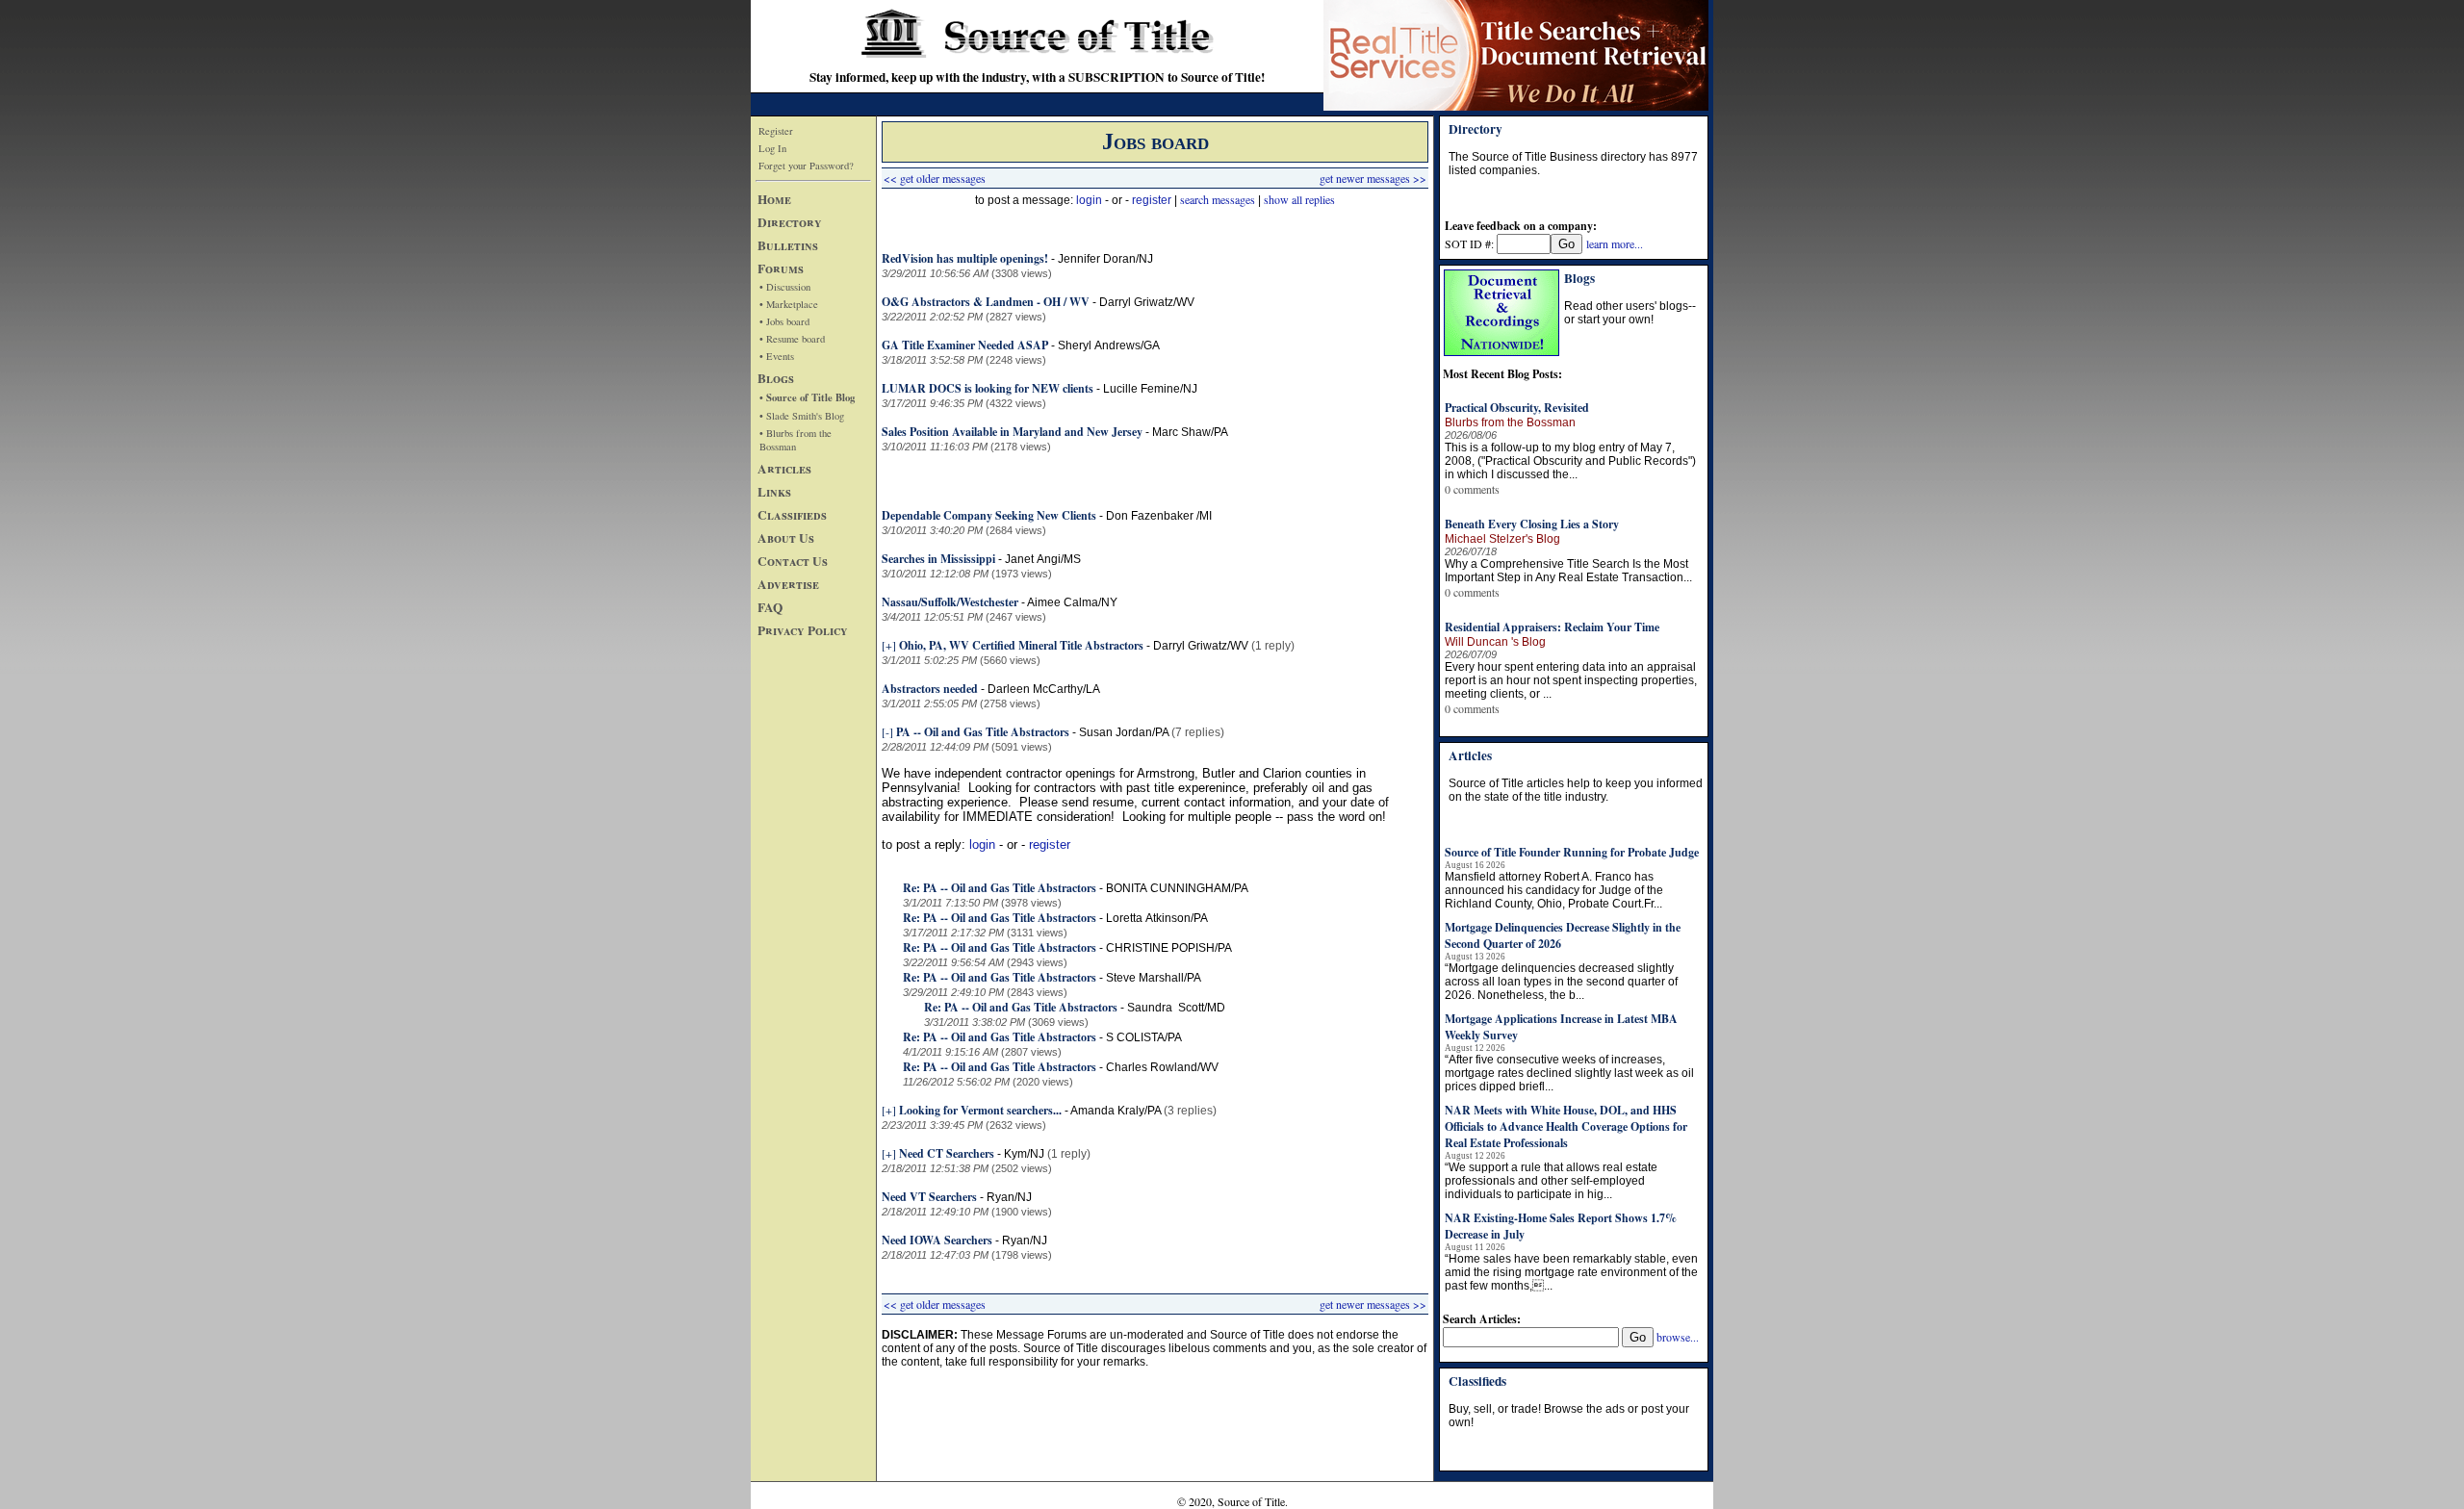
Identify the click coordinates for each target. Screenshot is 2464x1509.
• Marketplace (789, 304)
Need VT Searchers (929, 1197)
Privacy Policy (803, 630)
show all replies (1299, 199)
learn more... (1615, 243)
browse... (1678, 1337)
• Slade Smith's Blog (802, 416)
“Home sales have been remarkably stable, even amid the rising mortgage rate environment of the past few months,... (1571, 1272)
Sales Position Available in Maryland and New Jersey (1012, 432)
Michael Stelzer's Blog (1502, 539)
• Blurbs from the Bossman (796, 440)
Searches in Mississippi (938, 559)
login (1089, 200)
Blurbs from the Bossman (1510, 422)
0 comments (1472, 489)
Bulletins (788, 245)
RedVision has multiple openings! (965, 258)
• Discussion (785, 287)
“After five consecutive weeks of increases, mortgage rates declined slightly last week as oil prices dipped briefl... (1569, 1073)
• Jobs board (784, 321)
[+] (889, 645)
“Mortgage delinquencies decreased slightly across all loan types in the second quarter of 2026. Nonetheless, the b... (1561, 982)
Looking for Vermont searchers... (980, 1110)
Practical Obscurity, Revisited (1517, 408)
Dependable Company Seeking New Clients (989, 515)
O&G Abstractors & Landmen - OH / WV (986, 302)
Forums (781, 269)
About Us (786, 538)
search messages (1218, 199)
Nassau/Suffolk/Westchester (950, 602)
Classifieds (792, 515)
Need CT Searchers (947, 1153)
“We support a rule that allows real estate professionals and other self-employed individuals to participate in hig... (1551, 1181)
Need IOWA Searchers (937, 1240)
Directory (790, 222)
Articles (784, 469)
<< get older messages (935, 178)
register (1152, 200)
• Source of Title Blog (807, 397)
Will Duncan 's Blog (1495, 642)
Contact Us (793, 561)
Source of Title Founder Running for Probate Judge (1572, 852)
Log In (772, 148)
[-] (887, 731)
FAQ (770, 607)
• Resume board (792, 339)
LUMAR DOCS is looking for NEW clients (988, 388)
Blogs (776, 378)
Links (774, 492)
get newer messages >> (1373, 178)
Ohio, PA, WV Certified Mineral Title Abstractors (1021, 645)
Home (774, 199)
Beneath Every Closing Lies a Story (1532, 524)
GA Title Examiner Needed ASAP (965, 345)
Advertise (788, 584)
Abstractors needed (930, 689)
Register (776, 131)
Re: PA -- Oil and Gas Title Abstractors (1000, 888)
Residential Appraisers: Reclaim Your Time (1552, 627)
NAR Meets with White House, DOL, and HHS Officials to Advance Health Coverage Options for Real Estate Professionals (1566, 1126)
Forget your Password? (806, 166)
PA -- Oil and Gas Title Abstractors (983, 732)
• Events (777, 356)
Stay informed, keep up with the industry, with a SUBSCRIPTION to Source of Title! (1037, 77)
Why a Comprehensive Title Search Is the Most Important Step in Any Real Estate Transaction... (1568, 571)
